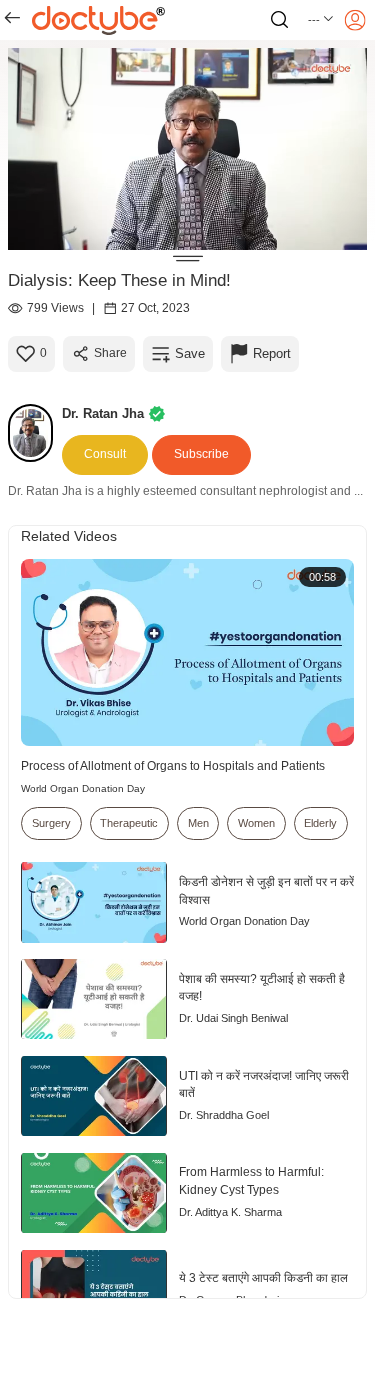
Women (256, 823)
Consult (105, 454)
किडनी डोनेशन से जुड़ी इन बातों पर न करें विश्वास (266, 891)
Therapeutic (129, 823)
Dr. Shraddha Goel (224, 1115)
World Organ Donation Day (83, 788)
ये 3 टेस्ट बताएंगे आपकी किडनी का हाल (263, 1278)
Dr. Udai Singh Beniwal (233, 1018)
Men (198, 823)
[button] (321, 20)
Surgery (51, 823)
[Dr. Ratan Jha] (35, 433)
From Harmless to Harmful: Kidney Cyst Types (251, 1181)
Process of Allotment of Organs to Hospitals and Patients (173, 766)
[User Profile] (355, 20)
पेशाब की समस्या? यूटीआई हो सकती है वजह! (262, 988)
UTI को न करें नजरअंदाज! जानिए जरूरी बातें (264, 1085)
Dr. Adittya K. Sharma (230, 1212)
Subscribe (201, 454)
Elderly (320, 823)
